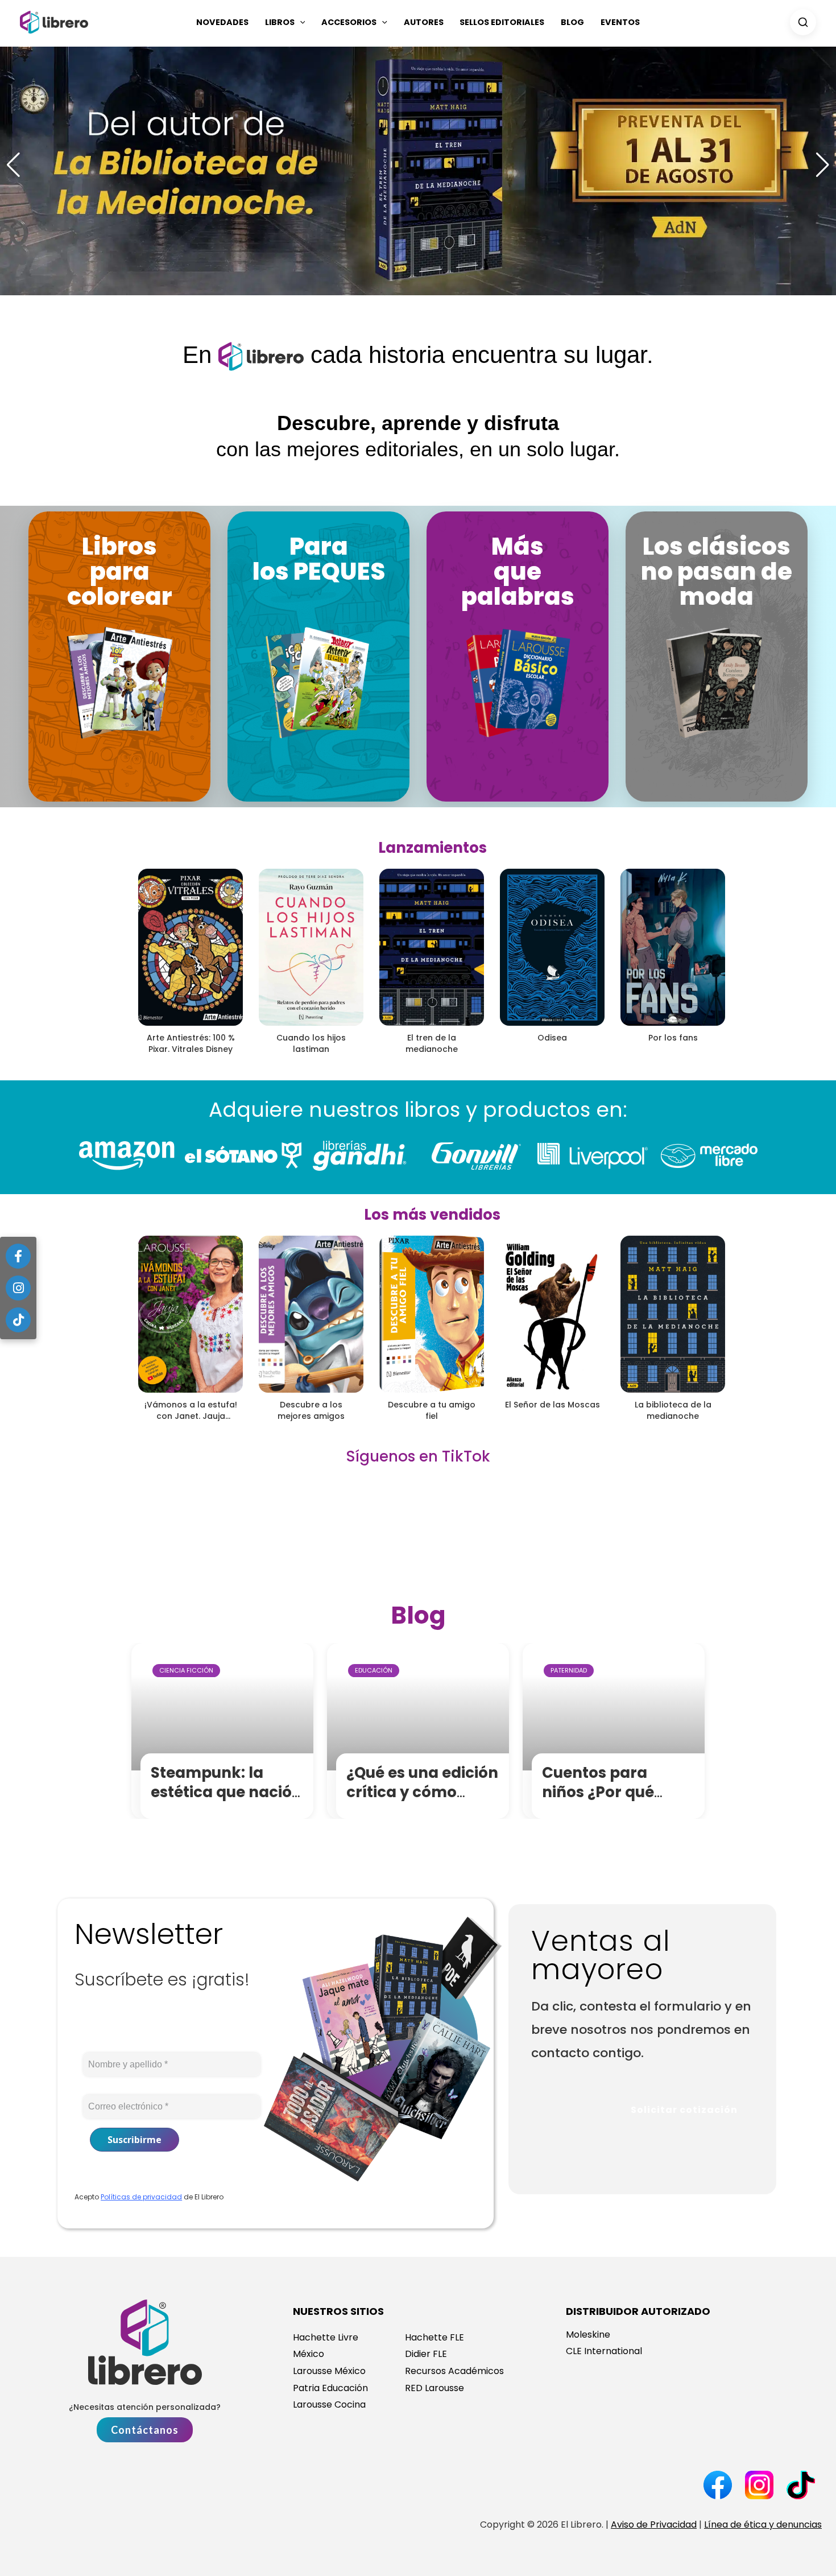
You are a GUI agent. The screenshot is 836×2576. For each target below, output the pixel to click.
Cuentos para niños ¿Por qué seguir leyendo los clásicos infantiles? (617, 1801)
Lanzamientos (433, 848)
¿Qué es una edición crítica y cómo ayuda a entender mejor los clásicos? (422, 1801)
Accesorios (349, 22)
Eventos (620, 22)
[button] (300, 22)
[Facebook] (18, 1256)
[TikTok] (18, 1320)
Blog (572, 22)
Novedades (222, 22)
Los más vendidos (432, 1215)
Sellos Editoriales (502, 22)
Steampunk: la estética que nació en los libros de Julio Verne (228, 1801)
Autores (424, 22)
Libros (280, 22)
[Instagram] (18, 1288)
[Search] (803, 22)
